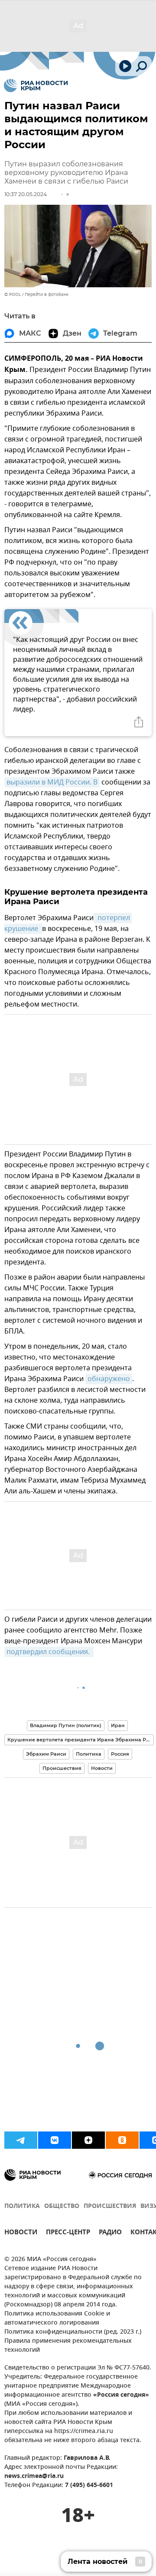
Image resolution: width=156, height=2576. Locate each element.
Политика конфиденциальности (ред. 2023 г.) (73, 2332)
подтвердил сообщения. (49, 1652)
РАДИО (110, 2233)
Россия (120, 1754)
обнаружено (109, 1379)
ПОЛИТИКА (22, 2206)
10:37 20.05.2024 (26, 194)
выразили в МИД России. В (52, 782)
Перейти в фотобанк (47, 294)
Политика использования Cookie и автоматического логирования (57, 2319)
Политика (89, 1754)
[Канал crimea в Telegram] (21, 2140)
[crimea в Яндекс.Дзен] (88, 2140)
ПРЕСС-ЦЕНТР (68, 2233)
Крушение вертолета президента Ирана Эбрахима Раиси (81, 1740)
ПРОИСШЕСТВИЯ (110, 2206)
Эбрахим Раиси (46, 1754)
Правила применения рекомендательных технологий (68, 2346)
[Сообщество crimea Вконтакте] (55, 2140)
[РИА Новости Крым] (36, 86)
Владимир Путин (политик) (66, 1725)
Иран (118, 1725)
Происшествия (62, 1768)
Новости (102, 1768)
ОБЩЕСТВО (62, 2206)
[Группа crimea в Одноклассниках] (122, 2140)
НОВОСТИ (21, 2233)
